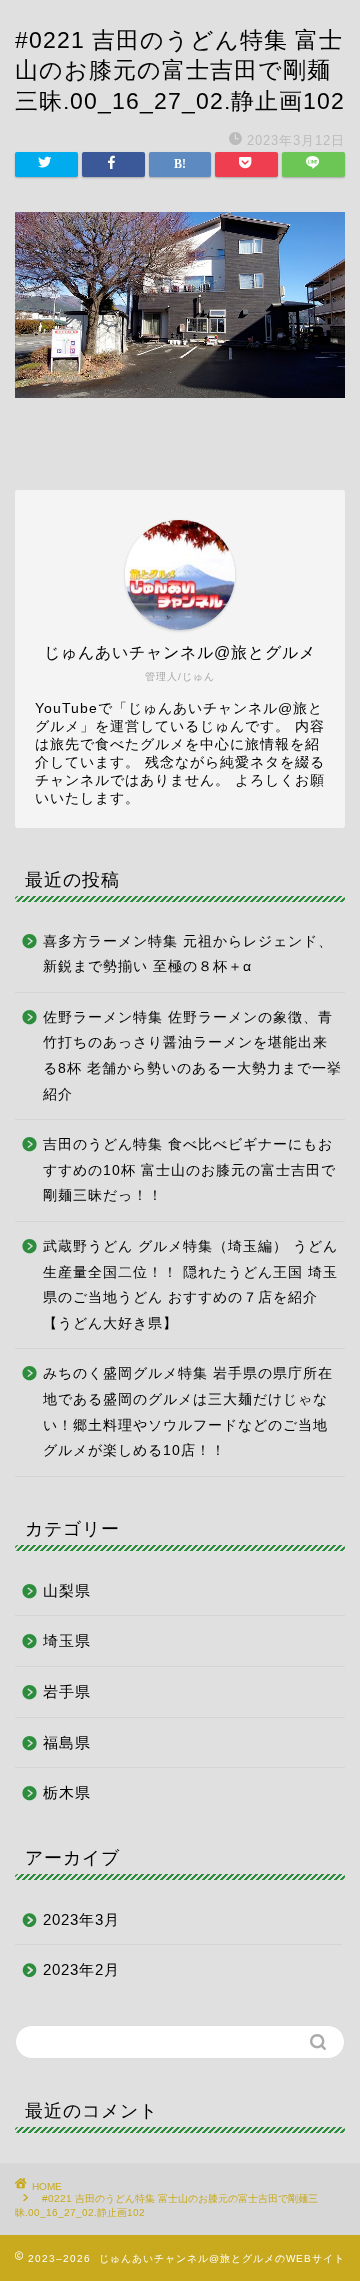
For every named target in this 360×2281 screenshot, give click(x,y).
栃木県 (67, 1792)
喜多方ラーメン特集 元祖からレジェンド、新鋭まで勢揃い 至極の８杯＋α (188, 954)
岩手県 (67, 1691)
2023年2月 (81, 1969)
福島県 (67, 1742)
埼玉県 (67, 1640)
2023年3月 (81, 1919)
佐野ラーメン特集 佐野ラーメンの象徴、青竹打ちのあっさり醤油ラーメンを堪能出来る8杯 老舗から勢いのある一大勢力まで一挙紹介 (192, 1056)
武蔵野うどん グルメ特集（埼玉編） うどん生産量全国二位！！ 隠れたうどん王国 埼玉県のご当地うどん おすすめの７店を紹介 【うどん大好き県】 (190, 1285)
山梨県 (67, 1590)
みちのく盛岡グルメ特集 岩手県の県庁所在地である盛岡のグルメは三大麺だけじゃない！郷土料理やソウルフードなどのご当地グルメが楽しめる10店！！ (188, 1412)
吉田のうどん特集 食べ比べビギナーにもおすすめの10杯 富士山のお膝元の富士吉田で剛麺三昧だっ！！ (189, 1170)
